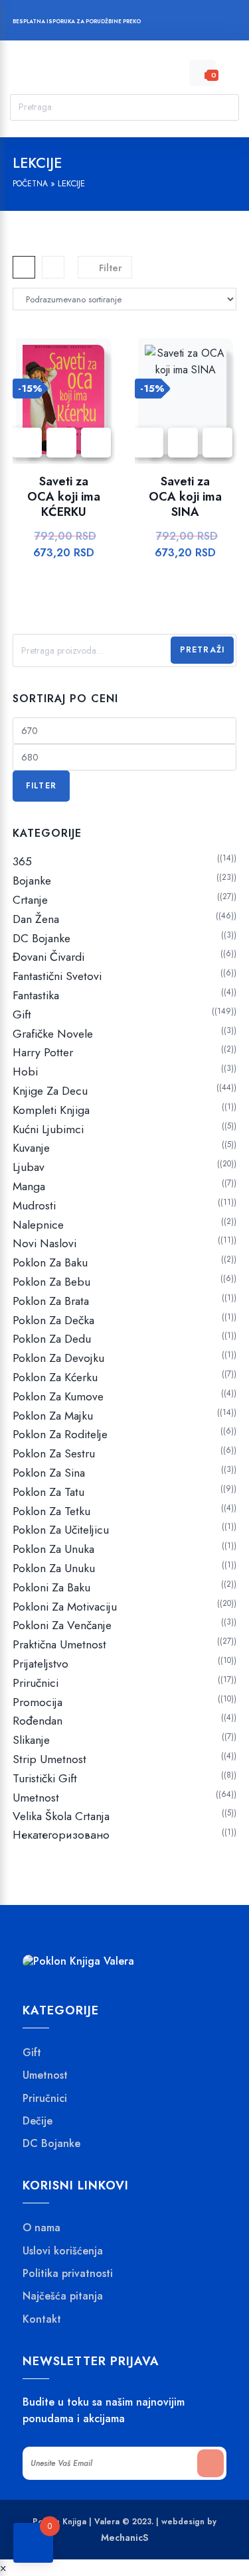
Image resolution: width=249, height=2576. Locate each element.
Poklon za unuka (53, 1549)
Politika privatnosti (68, 2274)
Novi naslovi (44, 1243)
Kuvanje (31, 1148)
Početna (30, 184)
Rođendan (38, 1721)
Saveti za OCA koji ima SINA (185, 497)
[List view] (53, 267)
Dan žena (36, 919)
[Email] (215, 23)
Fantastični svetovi (57, 976)
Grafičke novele (53, 1034)
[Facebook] (165, 23)
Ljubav (29, 1167)
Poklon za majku (53, 1416)
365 (22, 861)
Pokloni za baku (51, 1587)
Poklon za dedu (52, 1339)
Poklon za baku (50, 1262)
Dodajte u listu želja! (61, 443)
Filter (41, 786)
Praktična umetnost (59, 1644)
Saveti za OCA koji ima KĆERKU (64, 497)
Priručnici (36, 1683)
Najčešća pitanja (63, 2296)
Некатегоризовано (61, 1835)
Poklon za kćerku (55, 1377)
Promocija (38, 1702)
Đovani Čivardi (48, 957)
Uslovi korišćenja (63, 2251)
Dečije (38, 2121)
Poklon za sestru (54, 1453)
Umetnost (36, 1798)
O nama (41, 2228)
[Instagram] (190, 23)
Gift (22, 1014)
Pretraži (203, 650)
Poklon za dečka (53, 1320)
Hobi (25, 1072)
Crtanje (30, 900)
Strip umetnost (49, 1759)
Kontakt (42, 2319)
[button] (96, 443)
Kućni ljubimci (48, 1129)
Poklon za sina (49, 1473)
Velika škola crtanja (61, 1816)
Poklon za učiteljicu (61, 1530)
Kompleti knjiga (51, 1110)
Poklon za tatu (48, 1492)
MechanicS (124, 2538)
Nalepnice (38, 1225)
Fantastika (36, 995)
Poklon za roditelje (60, 1434)
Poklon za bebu (51, 1282)
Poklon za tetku (51, 1511)
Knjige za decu (50, 1091)
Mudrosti (34, 1205)
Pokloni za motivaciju (65, 1607)
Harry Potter (43, 1052)
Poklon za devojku (58, 1358)
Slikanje (31, 1740)
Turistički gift (45, 1778)
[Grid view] (24, 267)
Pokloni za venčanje (62, 1625)
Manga (29, 1186)
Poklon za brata (51, 1301)
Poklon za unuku (54, 1568)
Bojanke (32, 881)
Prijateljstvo (41, 1664)
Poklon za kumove (58, 1396)
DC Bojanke (41, 938)
